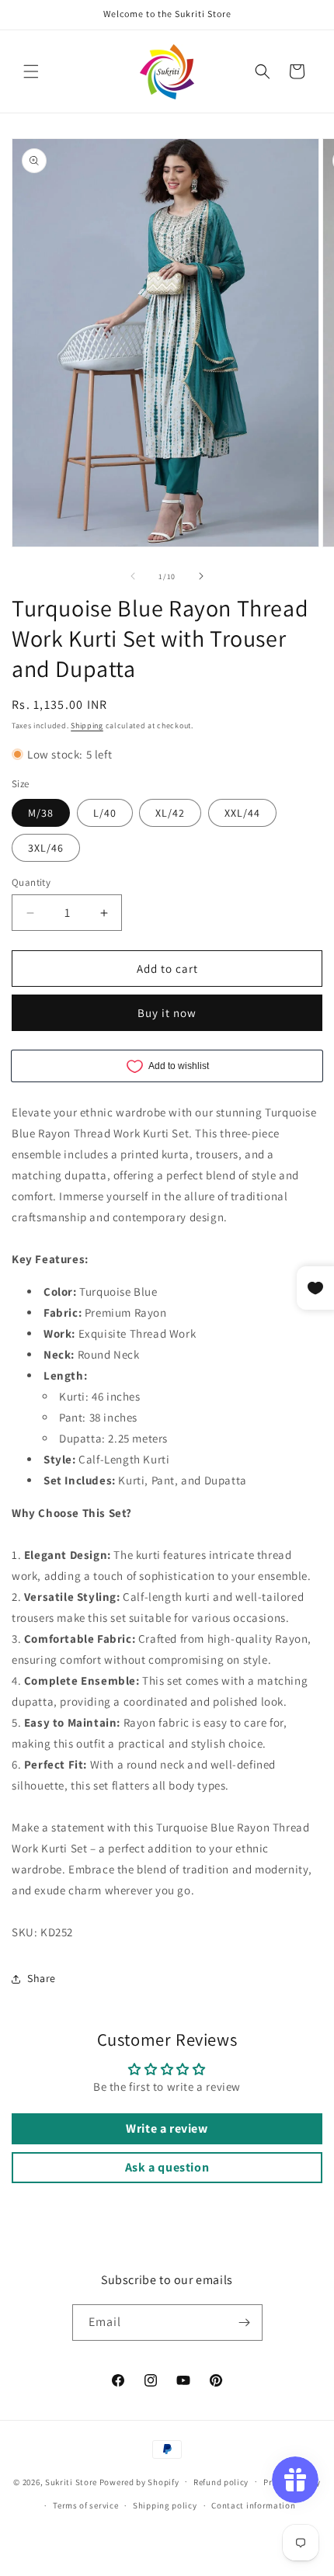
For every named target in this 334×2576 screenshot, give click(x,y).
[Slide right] (201, 576)
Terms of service (85, 2505)
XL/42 (170, 813)
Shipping (87, 726)
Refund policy (221, 2482)
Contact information (253, 2505)
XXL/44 (242, 813)
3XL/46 (46, 848)
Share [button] (42, 1978)
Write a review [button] (167, 2128)
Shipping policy (165, 2505)
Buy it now (167, 1013)
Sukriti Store (71, 2481)
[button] (31, 71)
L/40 (105, 813)
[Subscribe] (245, 2323)
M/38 (41, 813)
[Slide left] (133, 576)
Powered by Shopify (139, 2481)
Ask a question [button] (167, 2167)
